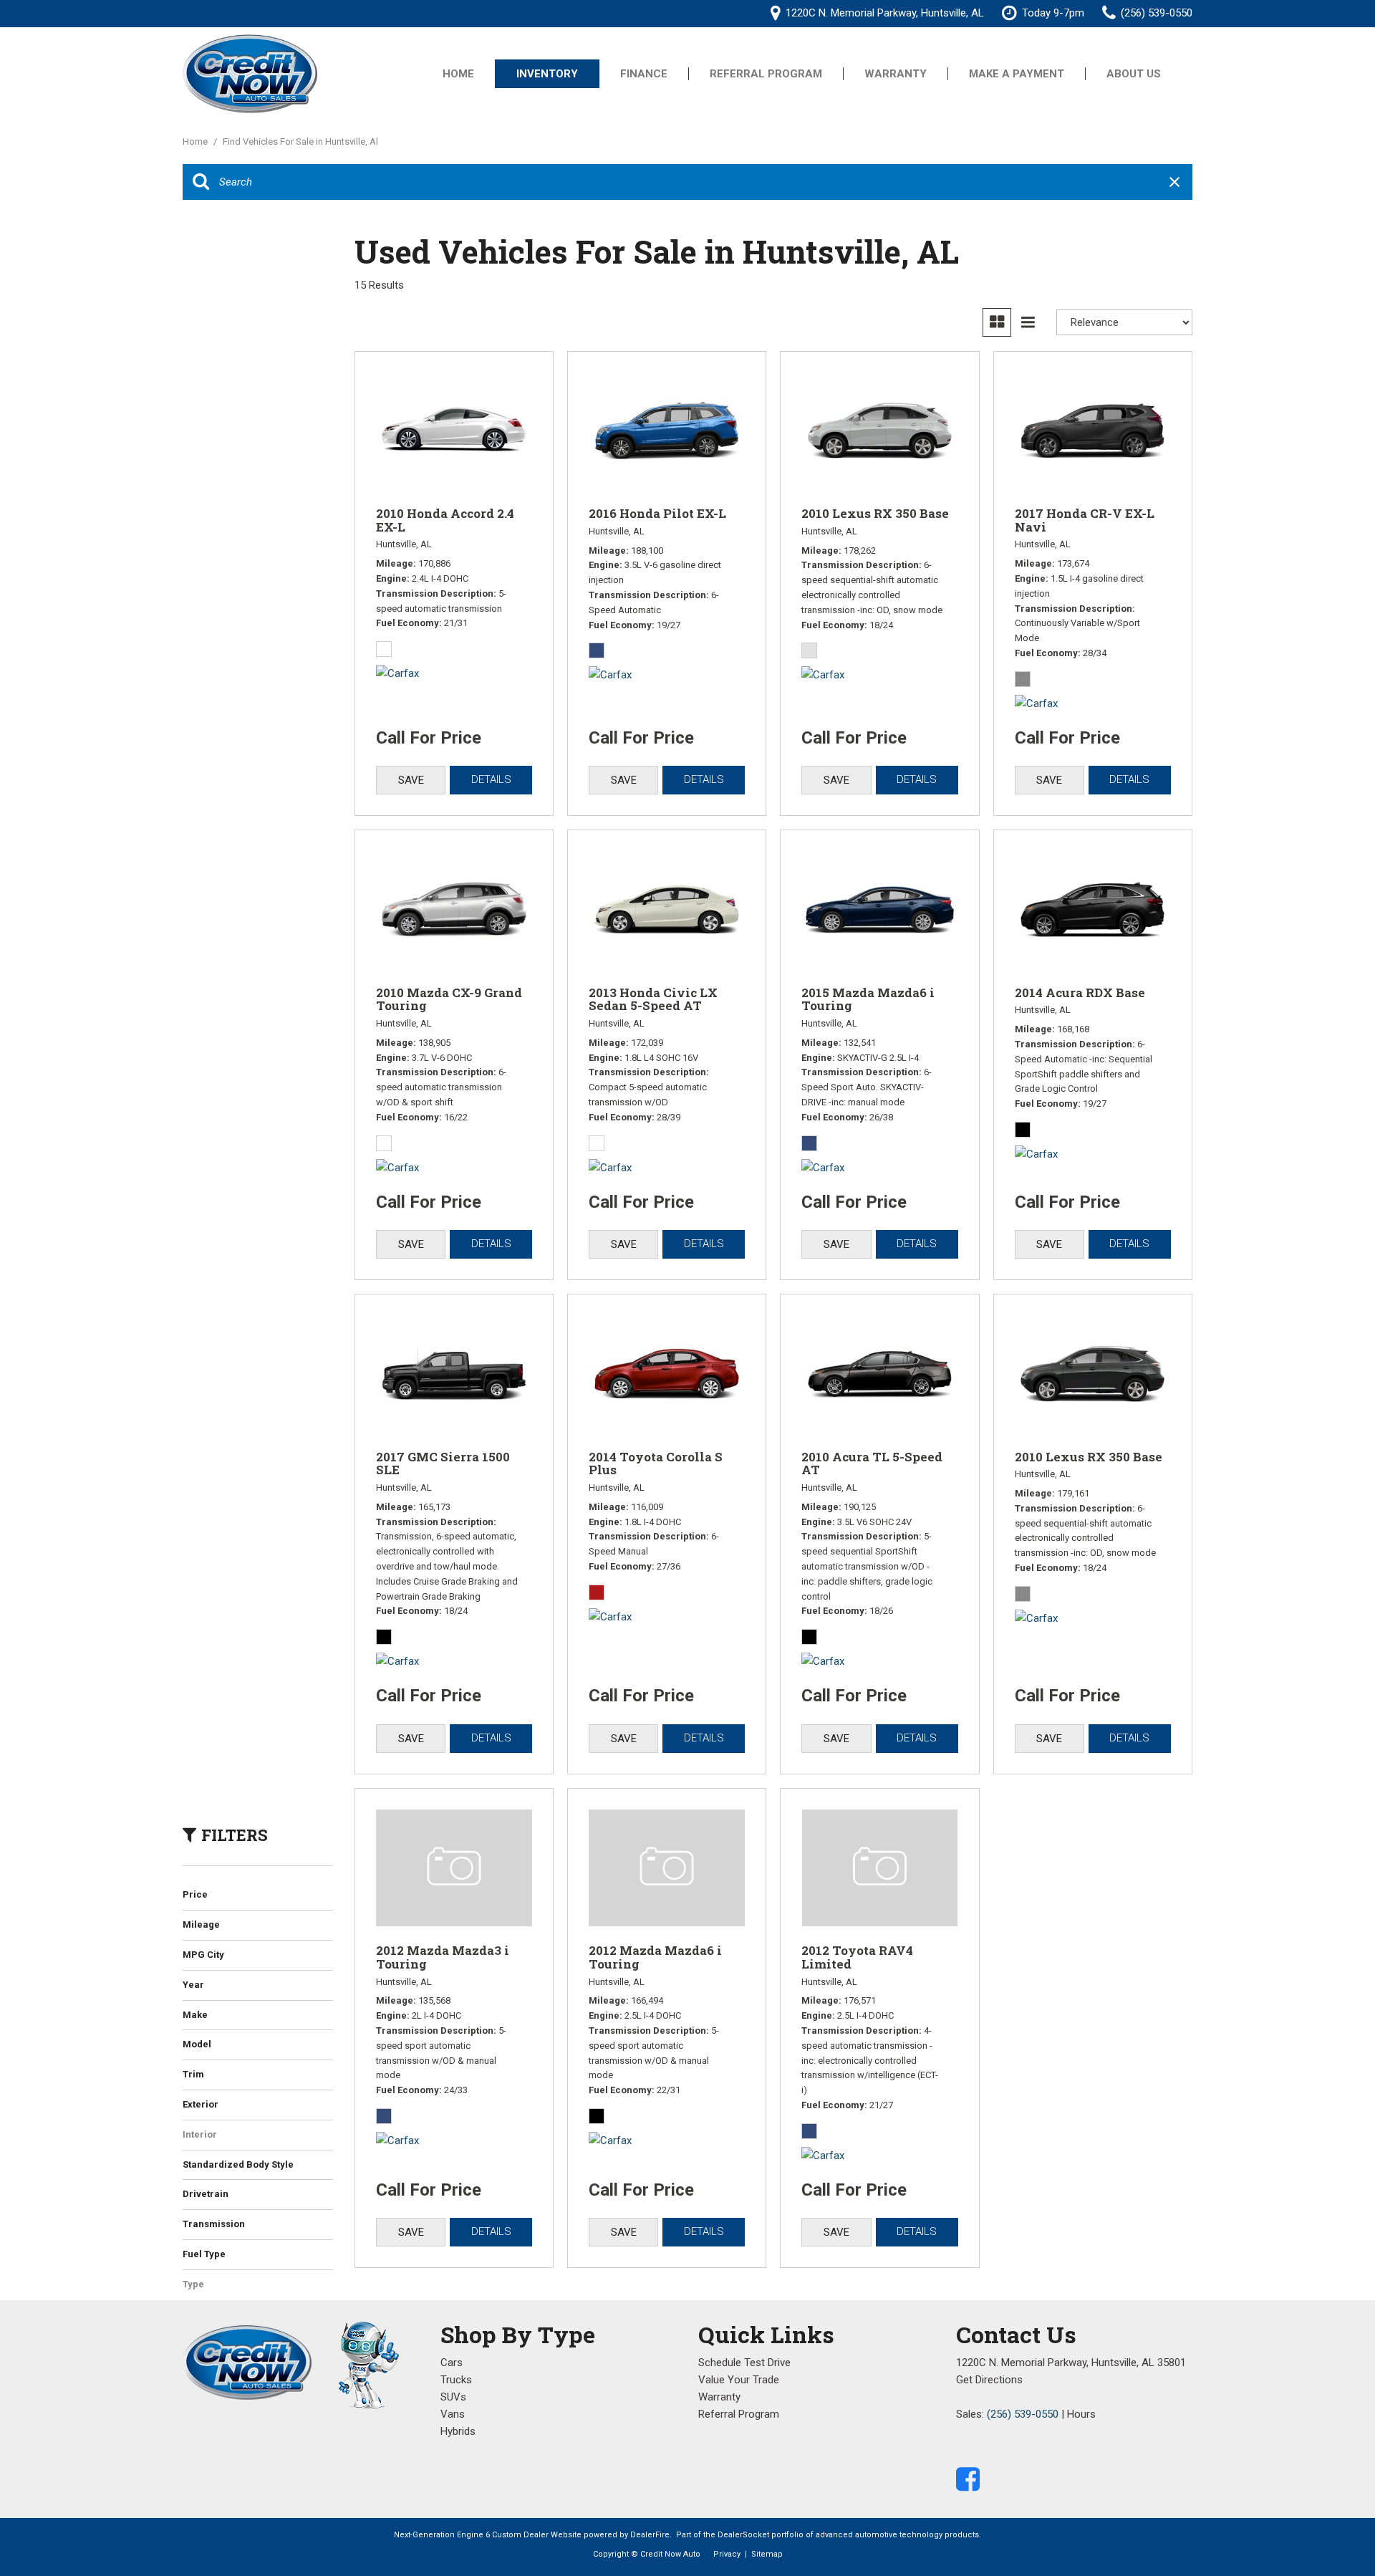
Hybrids (458, 2431)
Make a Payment (1017, 74)
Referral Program (766, 74)
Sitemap (767, 2554)
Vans (453, 2414)
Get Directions (989, 2380)
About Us (1134, 74)
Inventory (547, 74)
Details (491, 779)
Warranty (896, 74)
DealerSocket (743, 2535)
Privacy (727, 2554)
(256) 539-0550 (1023, 2414)
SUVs (453, 2397)
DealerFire (650, 2535)
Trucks (456, 2380)
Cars (452, 2363)
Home (458, 74)
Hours (1081, 2414)
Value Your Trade (739, 2380)
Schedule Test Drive (744, 2363)
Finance (644, 74)
